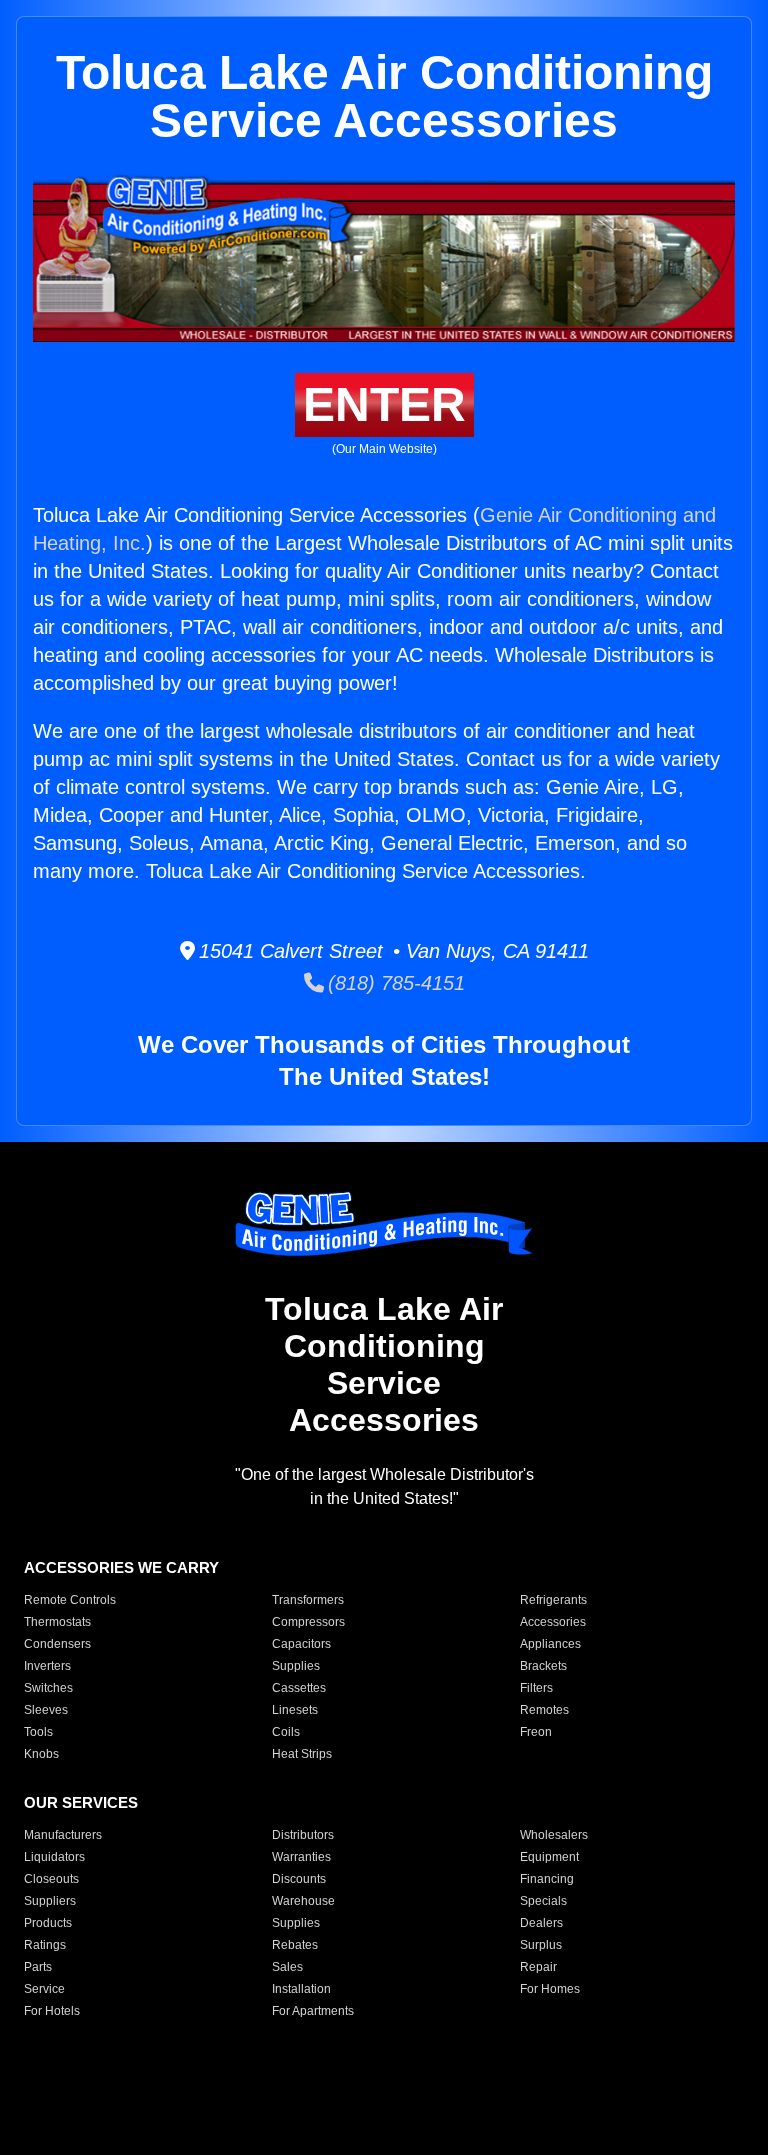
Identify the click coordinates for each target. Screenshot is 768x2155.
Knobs (41, 1754)
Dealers (541, 1923)
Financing (547, 1879)
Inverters (47, 1666)
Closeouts (51, 1879)
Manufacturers (63, 1835)
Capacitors (301, 1644)
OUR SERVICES (81, 1802)
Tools (38, 1732)
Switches (48, 1688)
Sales (287, 1967)
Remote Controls (70, 1600)
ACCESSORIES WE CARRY (121, 1567)
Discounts (299, 1879)
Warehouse (303, 1901)
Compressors (308, 1622)
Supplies (296, 1666)
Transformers (308, 1600)
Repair (538, 1967)
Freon (536, 1732)
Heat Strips (302, 1754)
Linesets (295, 1710)
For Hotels (52, 2011)
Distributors (303, 1835)
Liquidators (54, 1857)
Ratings (45, 1945)
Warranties (301, 1857)
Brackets (543, 1666)
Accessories (553, 1622)
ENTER (384, 404)
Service (44, 1989)
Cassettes (299, 1688)
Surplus (541, 1945)
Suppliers (50, 1901)
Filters (536, 1688)
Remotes (544, 1710)
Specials (543, 1901)
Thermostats (57, 1622)
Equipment (549, 1857)
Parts (38, 1967)
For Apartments (313, 2011)
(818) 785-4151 (394, 983)
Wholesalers (554, 1835)
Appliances (550, 1644)
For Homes (550, 1989)
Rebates (295, 1945)
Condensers (57, 1644)
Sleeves (46, 1710)
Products (48, 1923)
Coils (286, 1732)
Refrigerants (553, 1600)
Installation (301, 1989)
